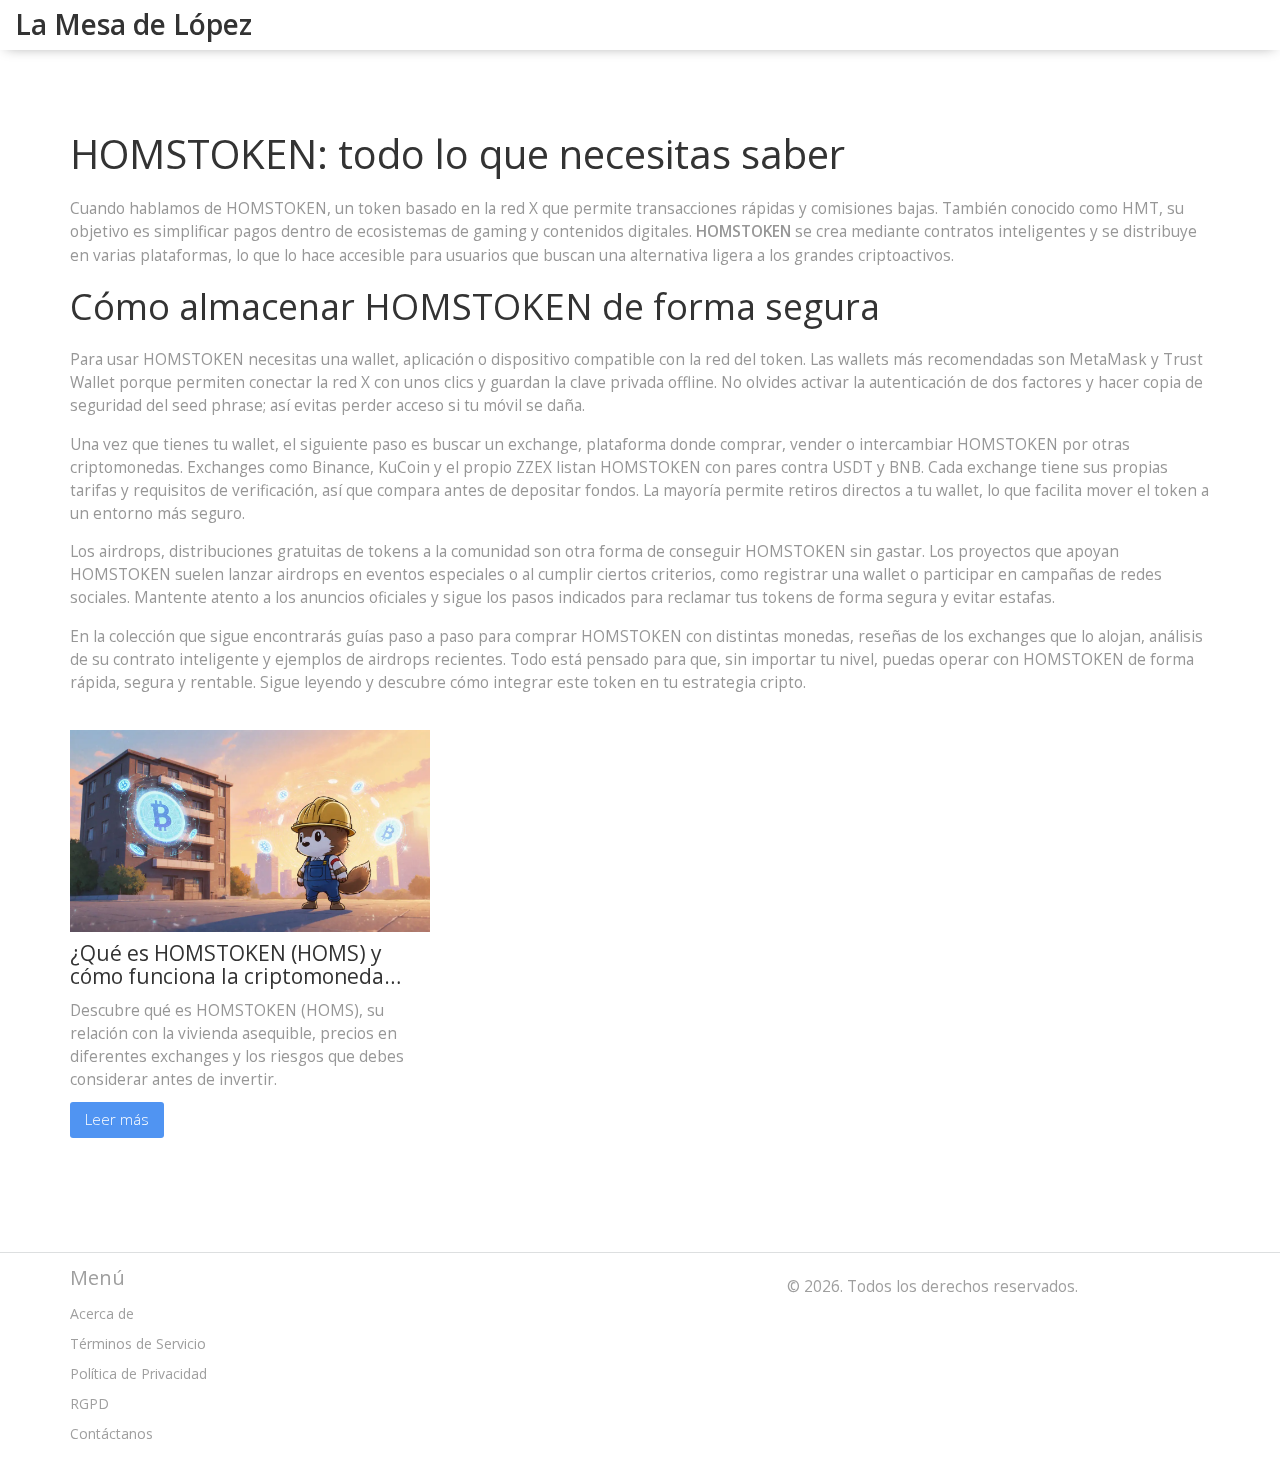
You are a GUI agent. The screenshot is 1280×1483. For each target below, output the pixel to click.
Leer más (117, 1119)
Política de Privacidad (138, 1373)
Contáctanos (111, 1433)
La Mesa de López (133, 24)
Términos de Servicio (138, 1343)
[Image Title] (250, 829)
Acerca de (102, 1313)
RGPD (89, 1403)
